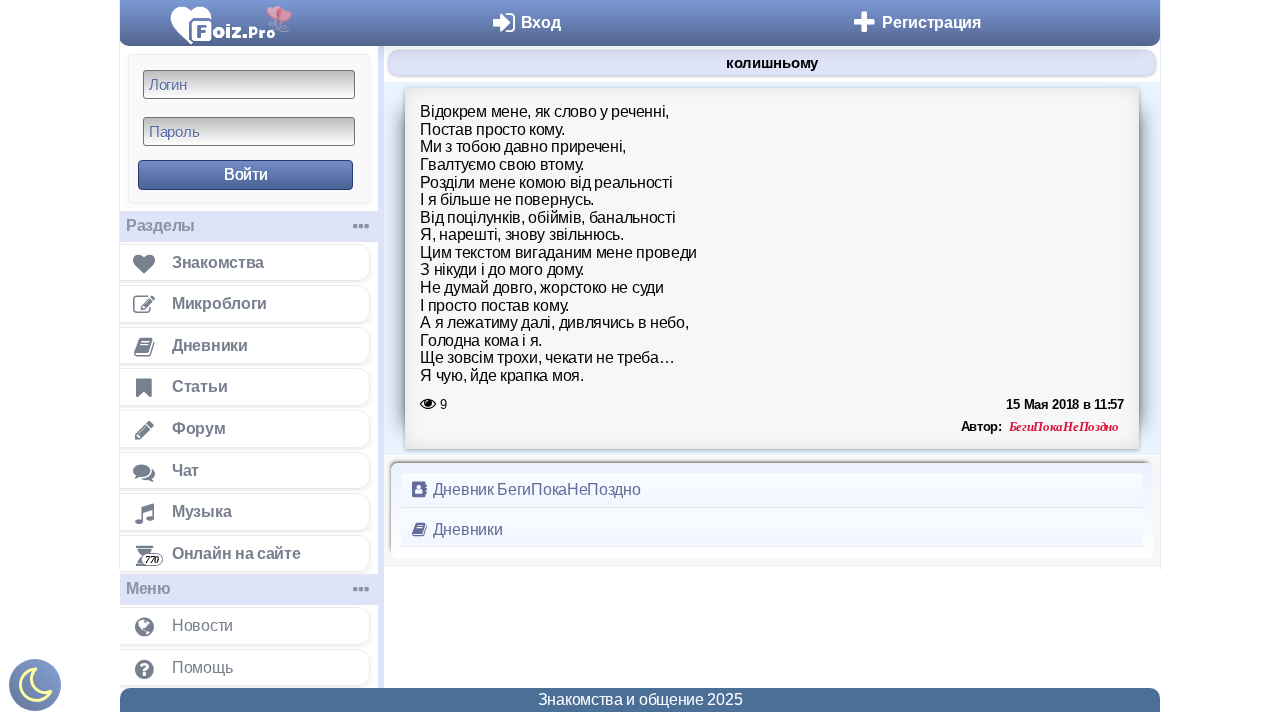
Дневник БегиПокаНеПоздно (535, 489)
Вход (541, 22)
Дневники (465, 529)
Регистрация (931, 22)
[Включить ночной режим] (35, 689)
